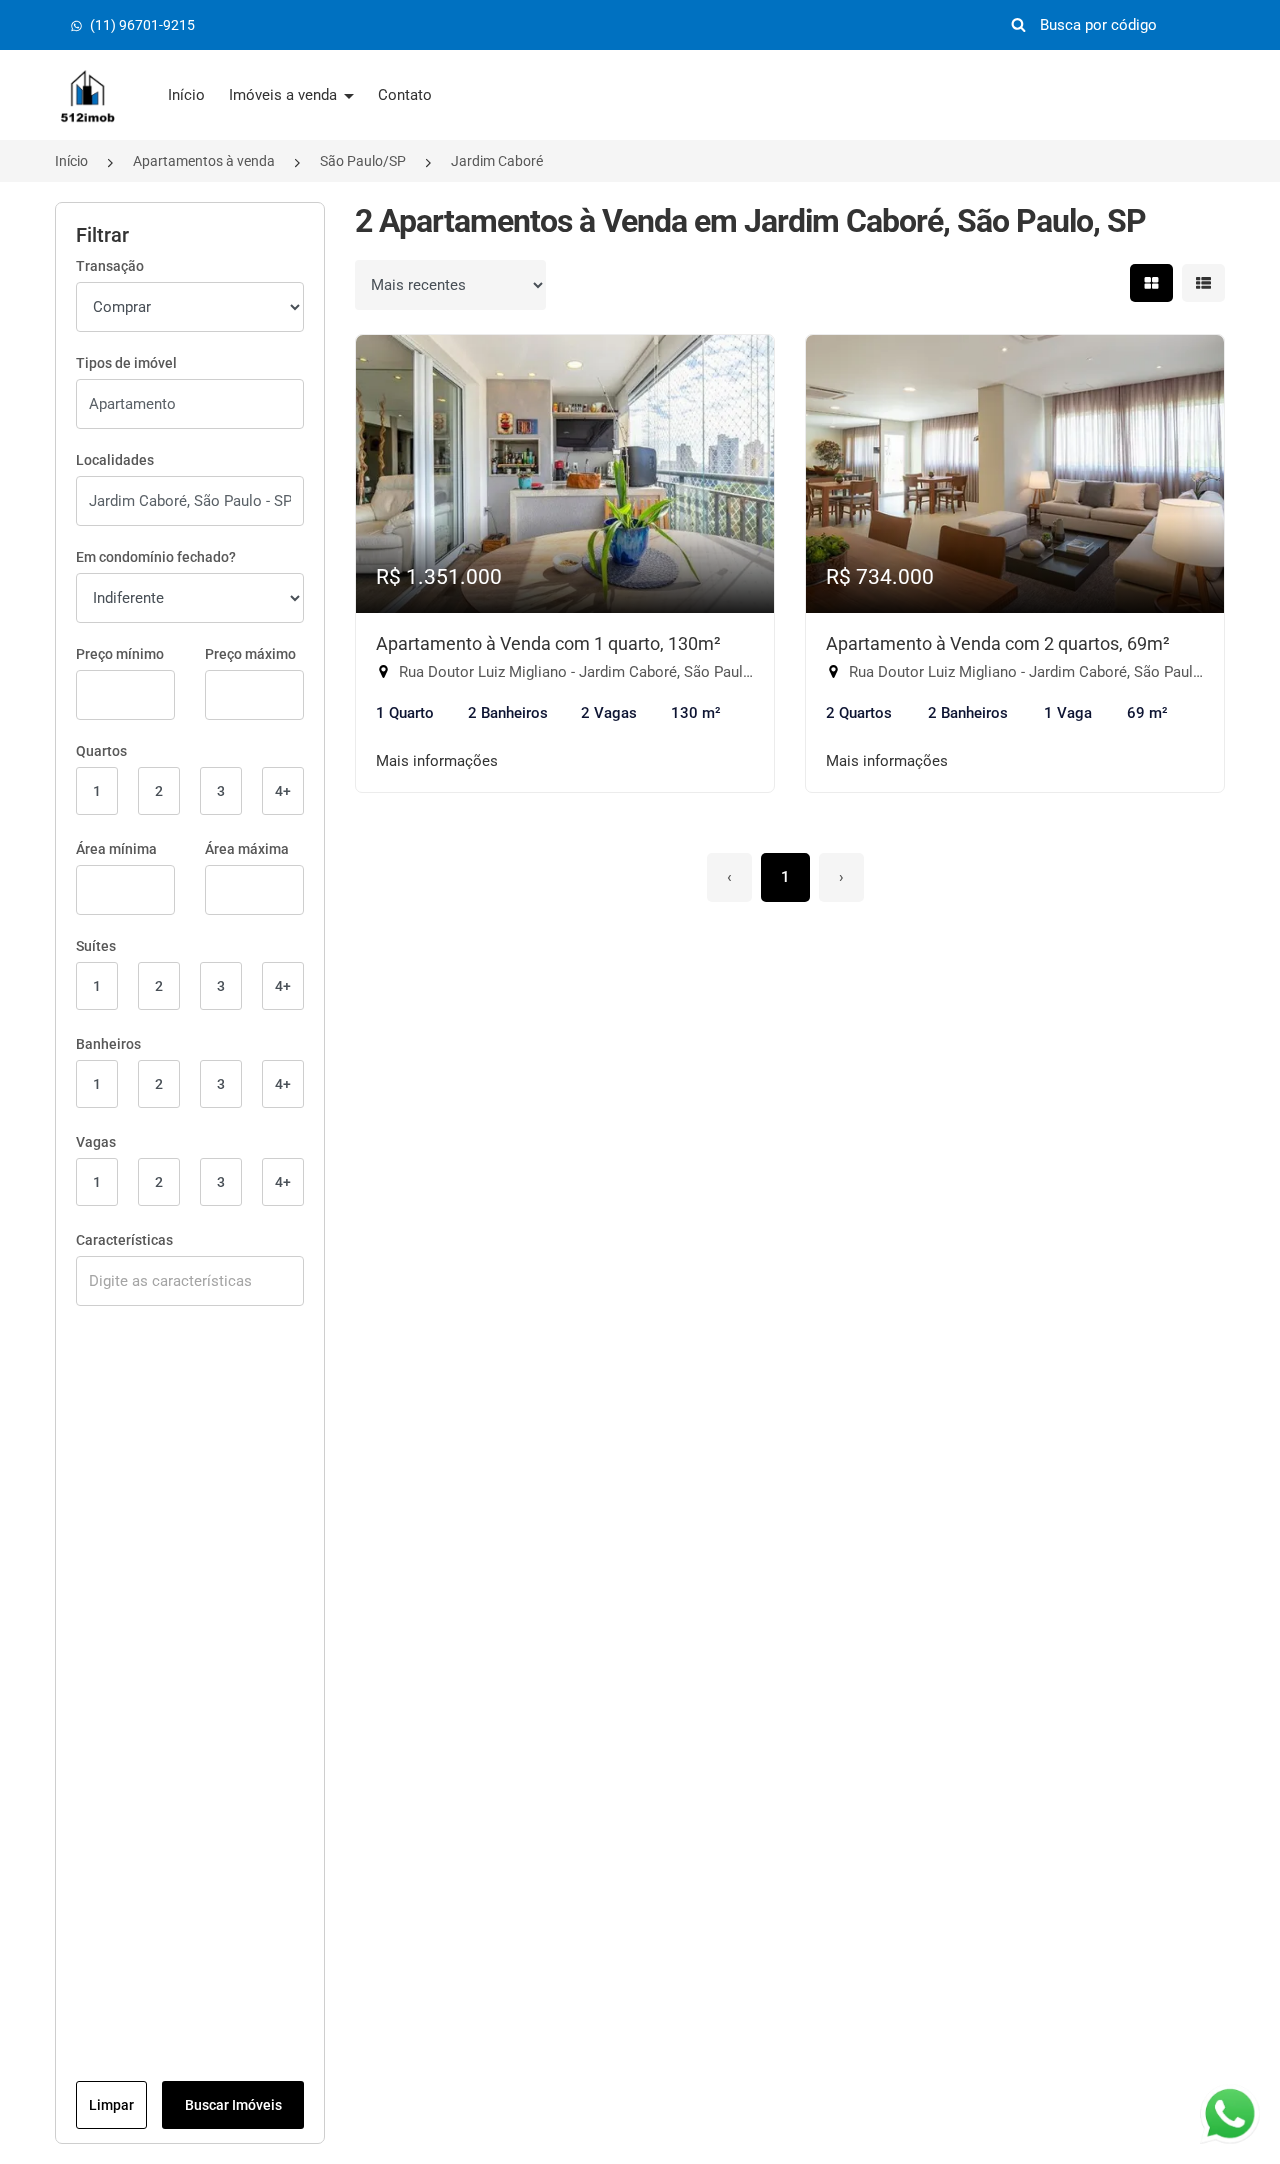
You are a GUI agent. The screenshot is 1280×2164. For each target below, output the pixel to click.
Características (124, 1240)
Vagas (96, 1142)
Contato (405, 95)
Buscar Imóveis (233, 2105)
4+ (283, 791)
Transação (110, 266)
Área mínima (116, 849)
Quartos (101, 751)
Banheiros (108, 1044)
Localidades (115, 460)
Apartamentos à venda (204, 161)
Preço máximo (250, 654)
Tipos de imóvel (126, 363)
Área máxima (247, 849)
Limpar (111, 2105)
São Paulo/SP (363, 161)
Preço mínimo (120, 654)
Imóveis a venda (285, 95)
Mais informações (437, 761)
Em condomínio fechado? (156, 557)
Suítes (96, 946)
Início (186, 95)
